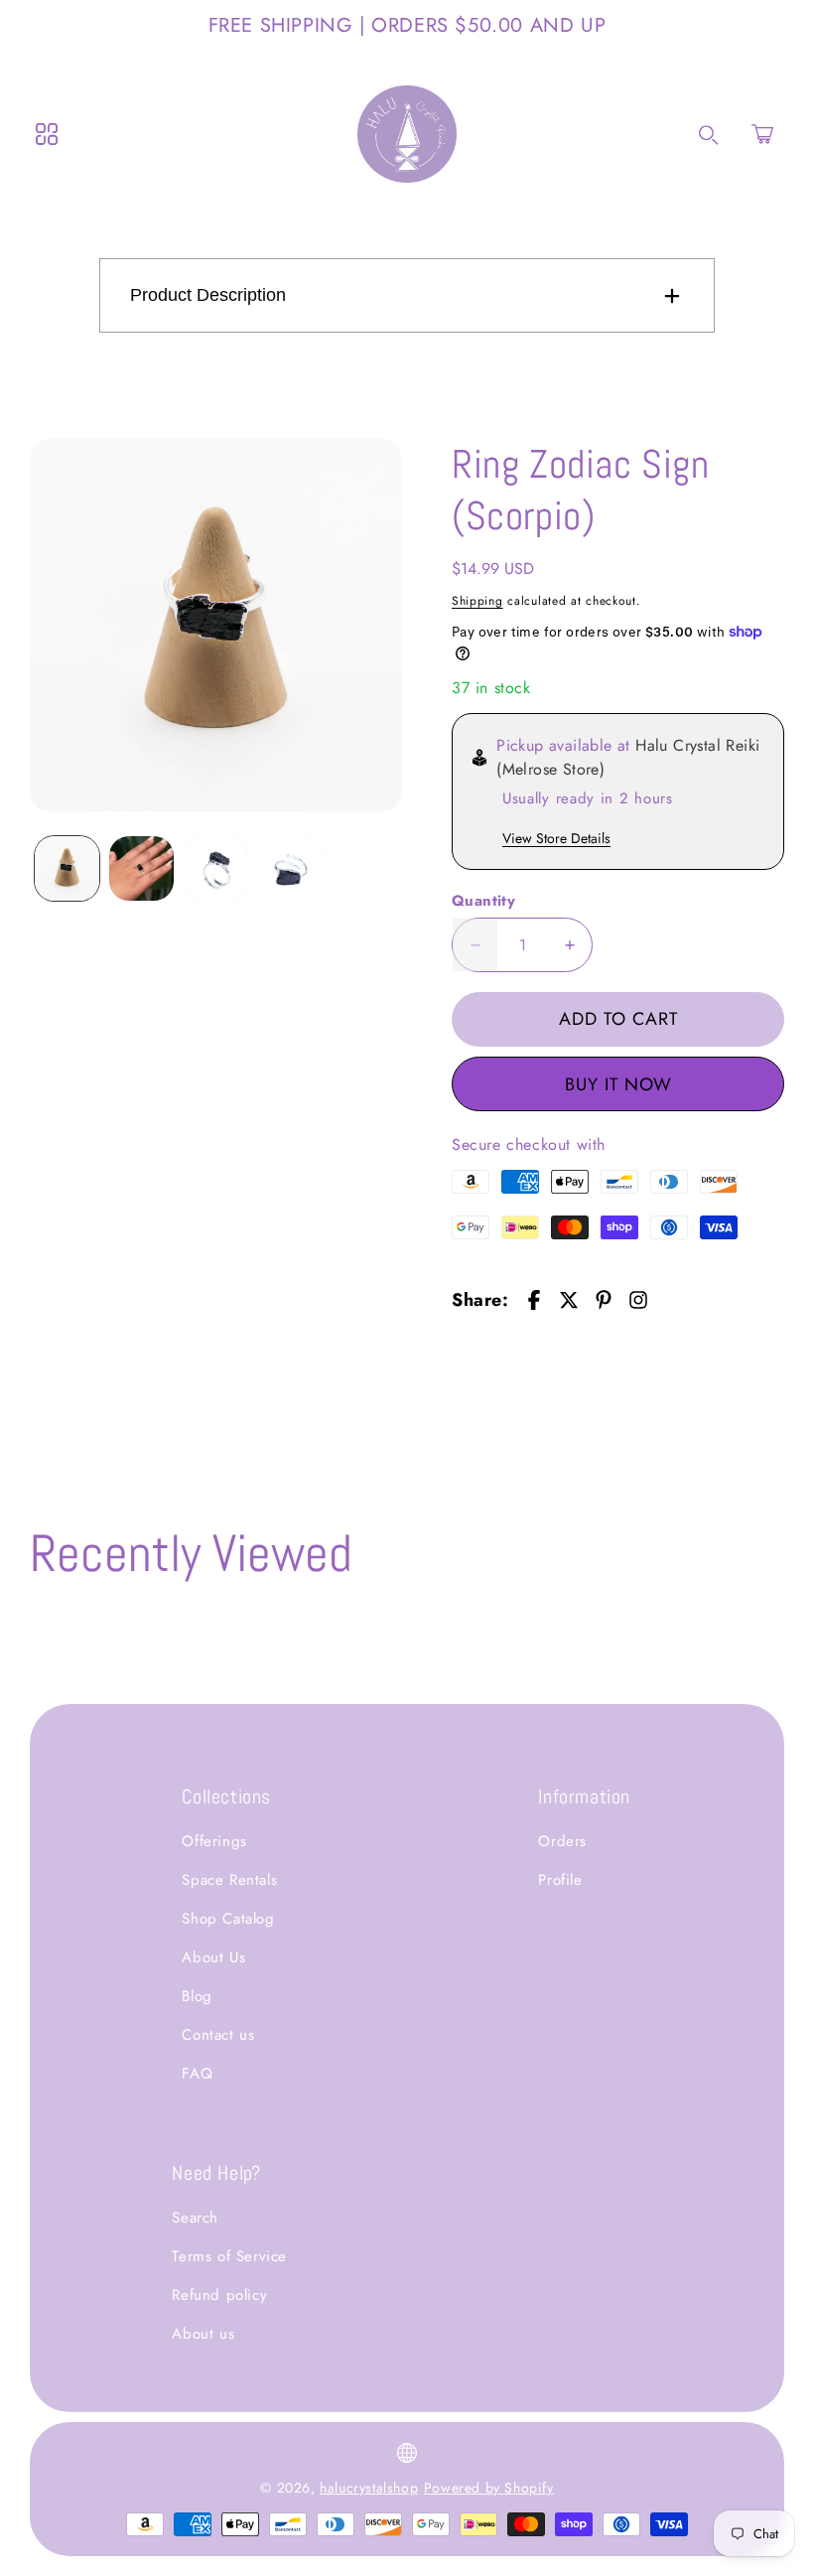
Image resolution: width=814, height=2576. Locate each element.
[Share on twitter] (569, 1300)
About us (203, 2334)
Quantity (483, 901)
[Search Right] (709, 135)
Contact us (218, 2035)
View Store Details (556, 838)
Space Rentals (229, 1880)
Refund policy (219, 2295)
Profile (560, 1880)
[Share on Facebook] (534, 1300)
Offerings (214, 1841)
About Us (213, 1957)
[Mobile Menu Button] (47, 134)
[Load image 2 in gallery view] (141, 868)
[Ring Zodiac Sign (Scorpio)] (216, 625)
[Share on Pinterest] (604, 1300)
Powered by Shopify (489, 2488)
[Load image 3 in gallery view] (216, 868)
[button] (762, 134)
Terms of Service (229, 2256)
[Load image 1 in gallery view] (67, 868)
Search (195, 2218)
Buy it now (618, 1084)
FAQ (197, 2074)
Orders (562, 1841)
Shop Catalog (228, 1919)
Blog (197, 1996)
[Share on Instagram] (638, 1300)
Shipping (477, 601)
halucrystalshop (369, 2488)
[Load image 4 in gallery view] (290, 868)
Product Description (208, 295)
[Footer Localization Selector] (407, 2453)
